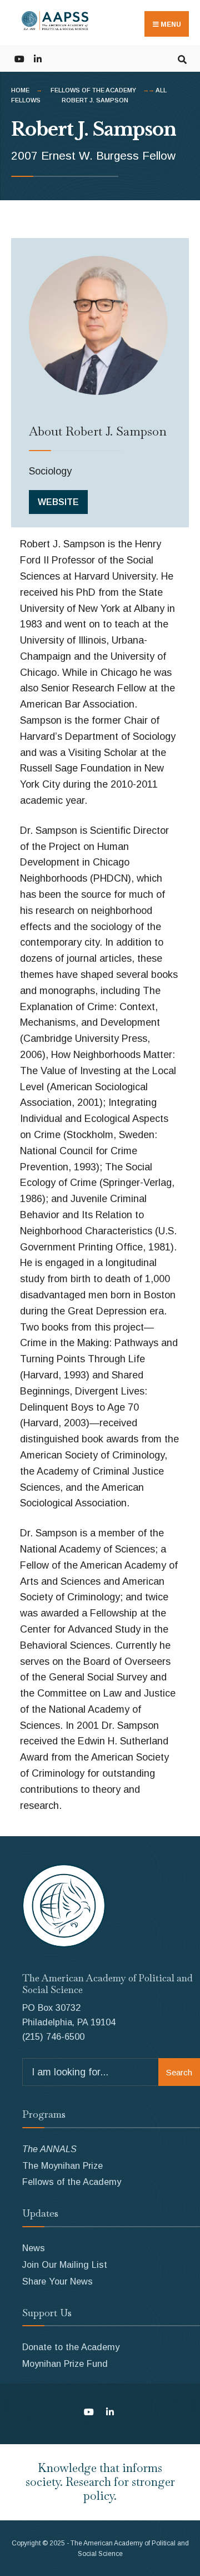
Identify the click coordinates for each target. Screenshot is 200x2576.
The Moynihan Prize (62, 2165)
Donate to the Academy (71, 2347)
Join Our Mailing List (65, 2264)
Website (58, 502)
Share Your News (57, 2281)
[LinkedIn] (37, 58)
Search (179, 2072)
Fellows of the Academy (93, 90)
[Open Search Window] (182, 58)
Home (20, 90)
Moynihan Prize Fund (65, 2364)
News (34, 2248)
